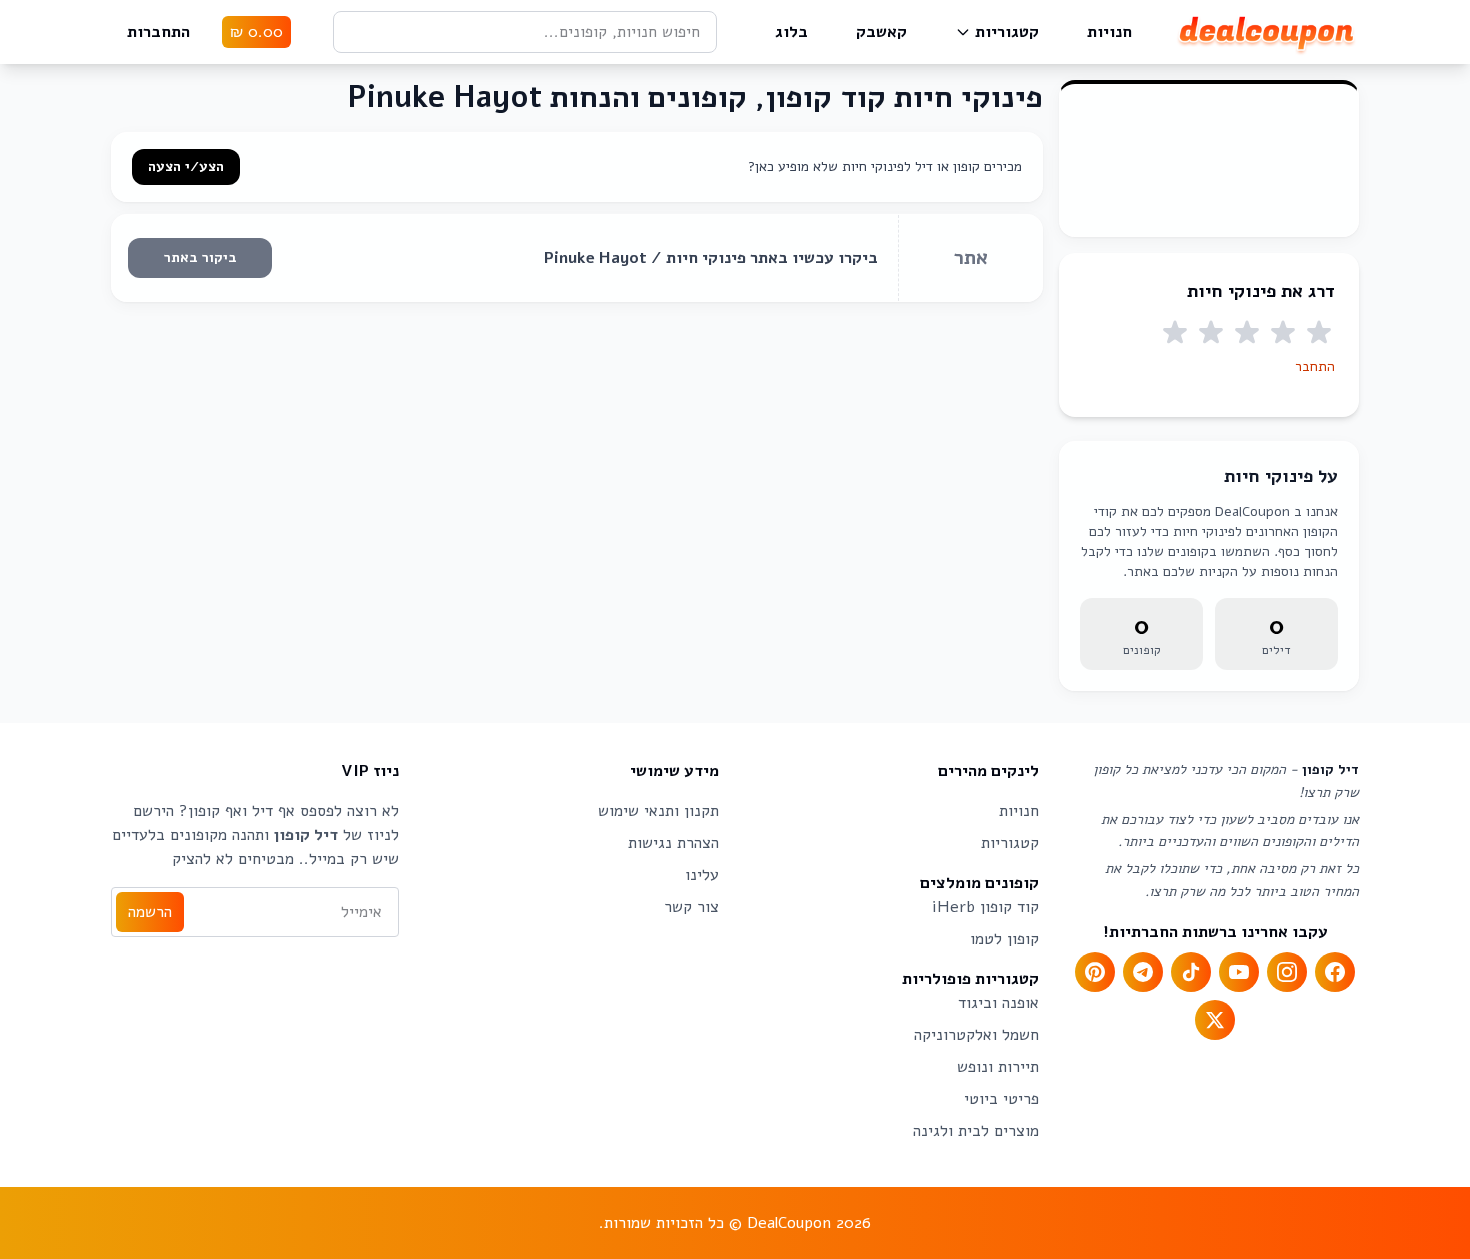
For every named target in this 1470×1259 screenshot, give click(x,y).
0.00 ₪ (256, 32)
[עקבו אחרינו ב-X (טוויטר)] (1215, 1020)
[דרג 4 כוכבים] (1211, 333)
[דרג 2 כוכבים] (1283, 333)
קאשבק (881, 32)
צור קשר (691, 907)
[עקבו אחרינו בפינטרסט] (1095, 972)
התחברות (158, 32)
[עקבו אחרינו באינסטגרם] (1287, 972)
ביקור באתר (200, 257)
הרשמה (150, 912)
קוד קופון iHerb (985, 907)
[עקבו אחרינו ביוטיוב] (1239, 972)
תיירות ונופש (998, 1067)
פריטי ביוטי (1001, 1099)
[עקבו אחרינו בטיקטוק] (1191, 972)
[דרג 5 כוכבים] (1175, 333)
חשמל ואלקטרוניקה (976, 1035)
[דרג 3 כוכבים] (1247, 333)
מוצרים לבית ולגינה (976, 1131)
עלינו (702, 875)
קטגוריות (1007, 32)
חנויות (1109, 32)
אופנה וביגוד (998, 1003)
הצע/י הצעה (186, 166)
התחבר (1315, 366)
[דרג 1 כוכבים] (1319, 333)
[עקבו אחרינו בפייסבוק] (1335, 972)
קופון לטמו (1004, 939)
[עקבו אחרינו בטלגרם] (1143, 972)
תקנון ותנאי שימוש (658, 811)
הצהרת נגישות (673, 843)
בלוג (791, 32)
